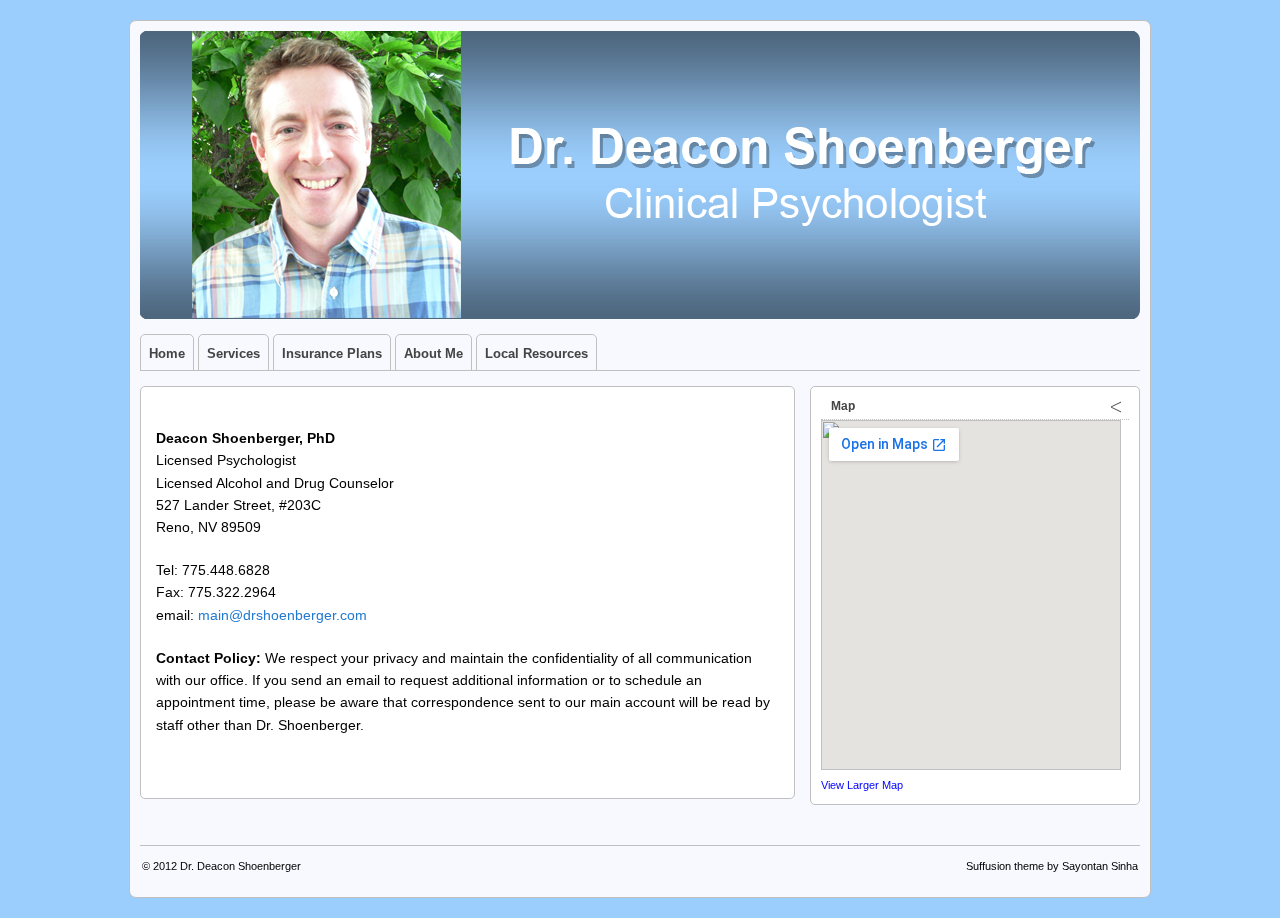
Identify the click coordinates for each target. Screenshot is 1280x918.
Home (167, 353)
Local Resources (536, 353)
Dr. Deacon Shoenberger (240, 866)
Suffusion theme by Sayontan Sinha (1052, 866)
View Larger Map (862, 785)
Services (233, 353)
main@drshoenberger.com (282, 615)
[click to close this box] (1116, 406)
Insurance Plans (332, 353)
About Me (433, 353)
